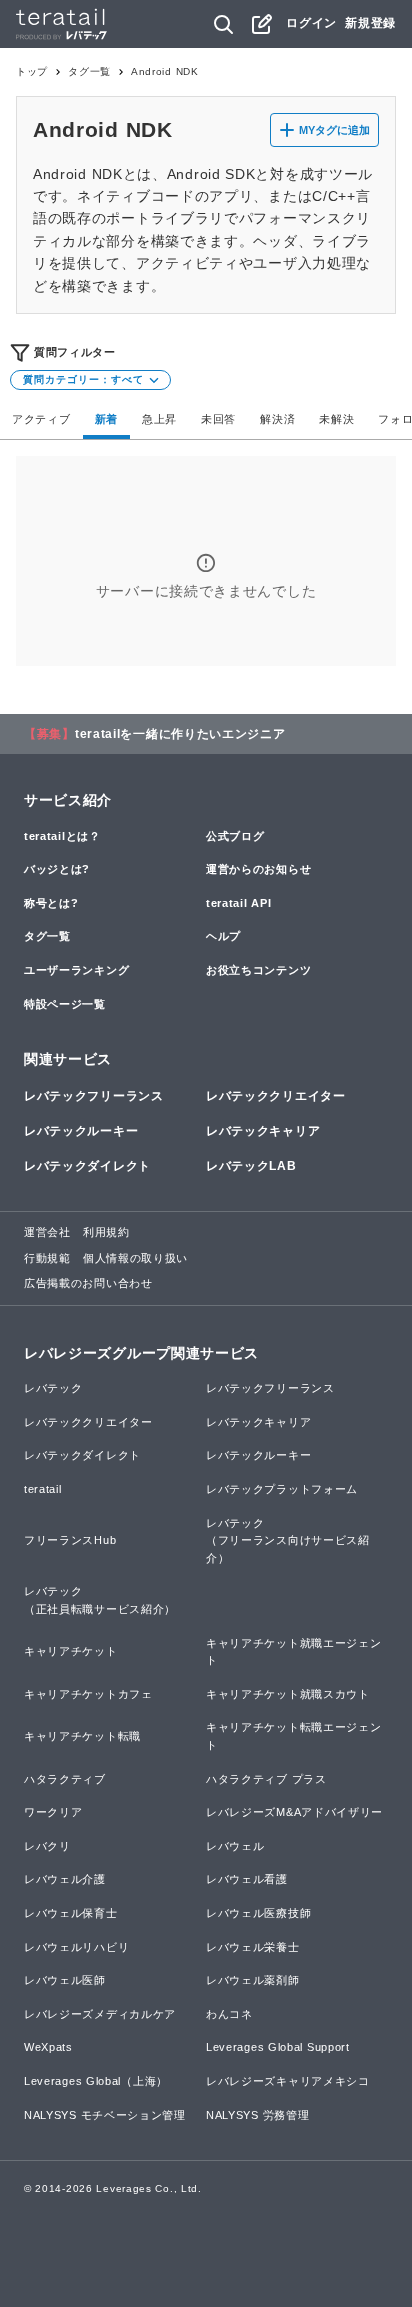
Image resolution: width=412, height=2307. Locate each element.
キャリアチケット (71, 1651)
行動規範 (47, 1258)
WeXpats (48, 2047)
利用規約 (106, 1232)
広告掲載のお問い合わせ (88, 1283)
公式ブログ (235, 836)
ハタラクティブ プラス (266, 1779)
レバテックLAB (251, 1166)
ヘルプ (223, 936)
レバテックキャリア (263, 1131)
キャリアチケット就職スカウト (288, 1694)
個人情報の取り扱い (135, 1258)
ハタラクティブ (65, 1779)
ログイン (311, 23)
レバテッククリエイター (276, 1096)
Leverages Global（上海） (96, 2081)
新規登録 (370, 23)
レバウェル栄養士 (253, 1947)
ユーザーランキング (76, 970)
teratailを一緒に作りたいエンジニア (180, 734)
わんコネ (229, 2014)
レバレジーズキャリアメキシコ (288, 2081)
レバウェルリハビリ (76, 1947)
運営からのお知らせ (258, 869)
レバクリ (47, 1846)
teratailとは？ (62, 836)
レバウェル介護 (65, 1879)
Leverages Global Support (278, 2047)
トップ (32, 71)
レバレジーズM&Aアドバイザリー (294, 1812)
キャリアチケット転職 (82, 1736)
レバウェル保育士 (71, 1913)
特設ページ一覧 (65, 1004)
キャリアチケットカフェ (88, 1694)
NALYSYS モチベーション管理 (105, 2115)
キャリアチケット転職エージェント (294, 1736)
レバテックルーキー (81, 1131)
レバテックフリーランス (94, 1096)
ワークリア (53, 1812)
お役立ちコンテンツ (258, 970)
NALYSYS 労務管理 (257, 2115)
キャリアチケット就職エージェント (294, 1652)
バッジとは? (57, 869)
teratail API (238, 903)
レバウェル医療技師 (258, 1913)
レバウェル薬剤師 (253, 1980)
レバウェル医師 (65, 1980)
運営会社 (47, 1232)
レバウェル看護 (247, 1879)
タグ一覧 (89, 71)
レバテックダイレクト (87, 1166)
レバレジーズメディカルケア (100, 2014)
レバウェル (235, 1846)
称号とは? (51, 903)
